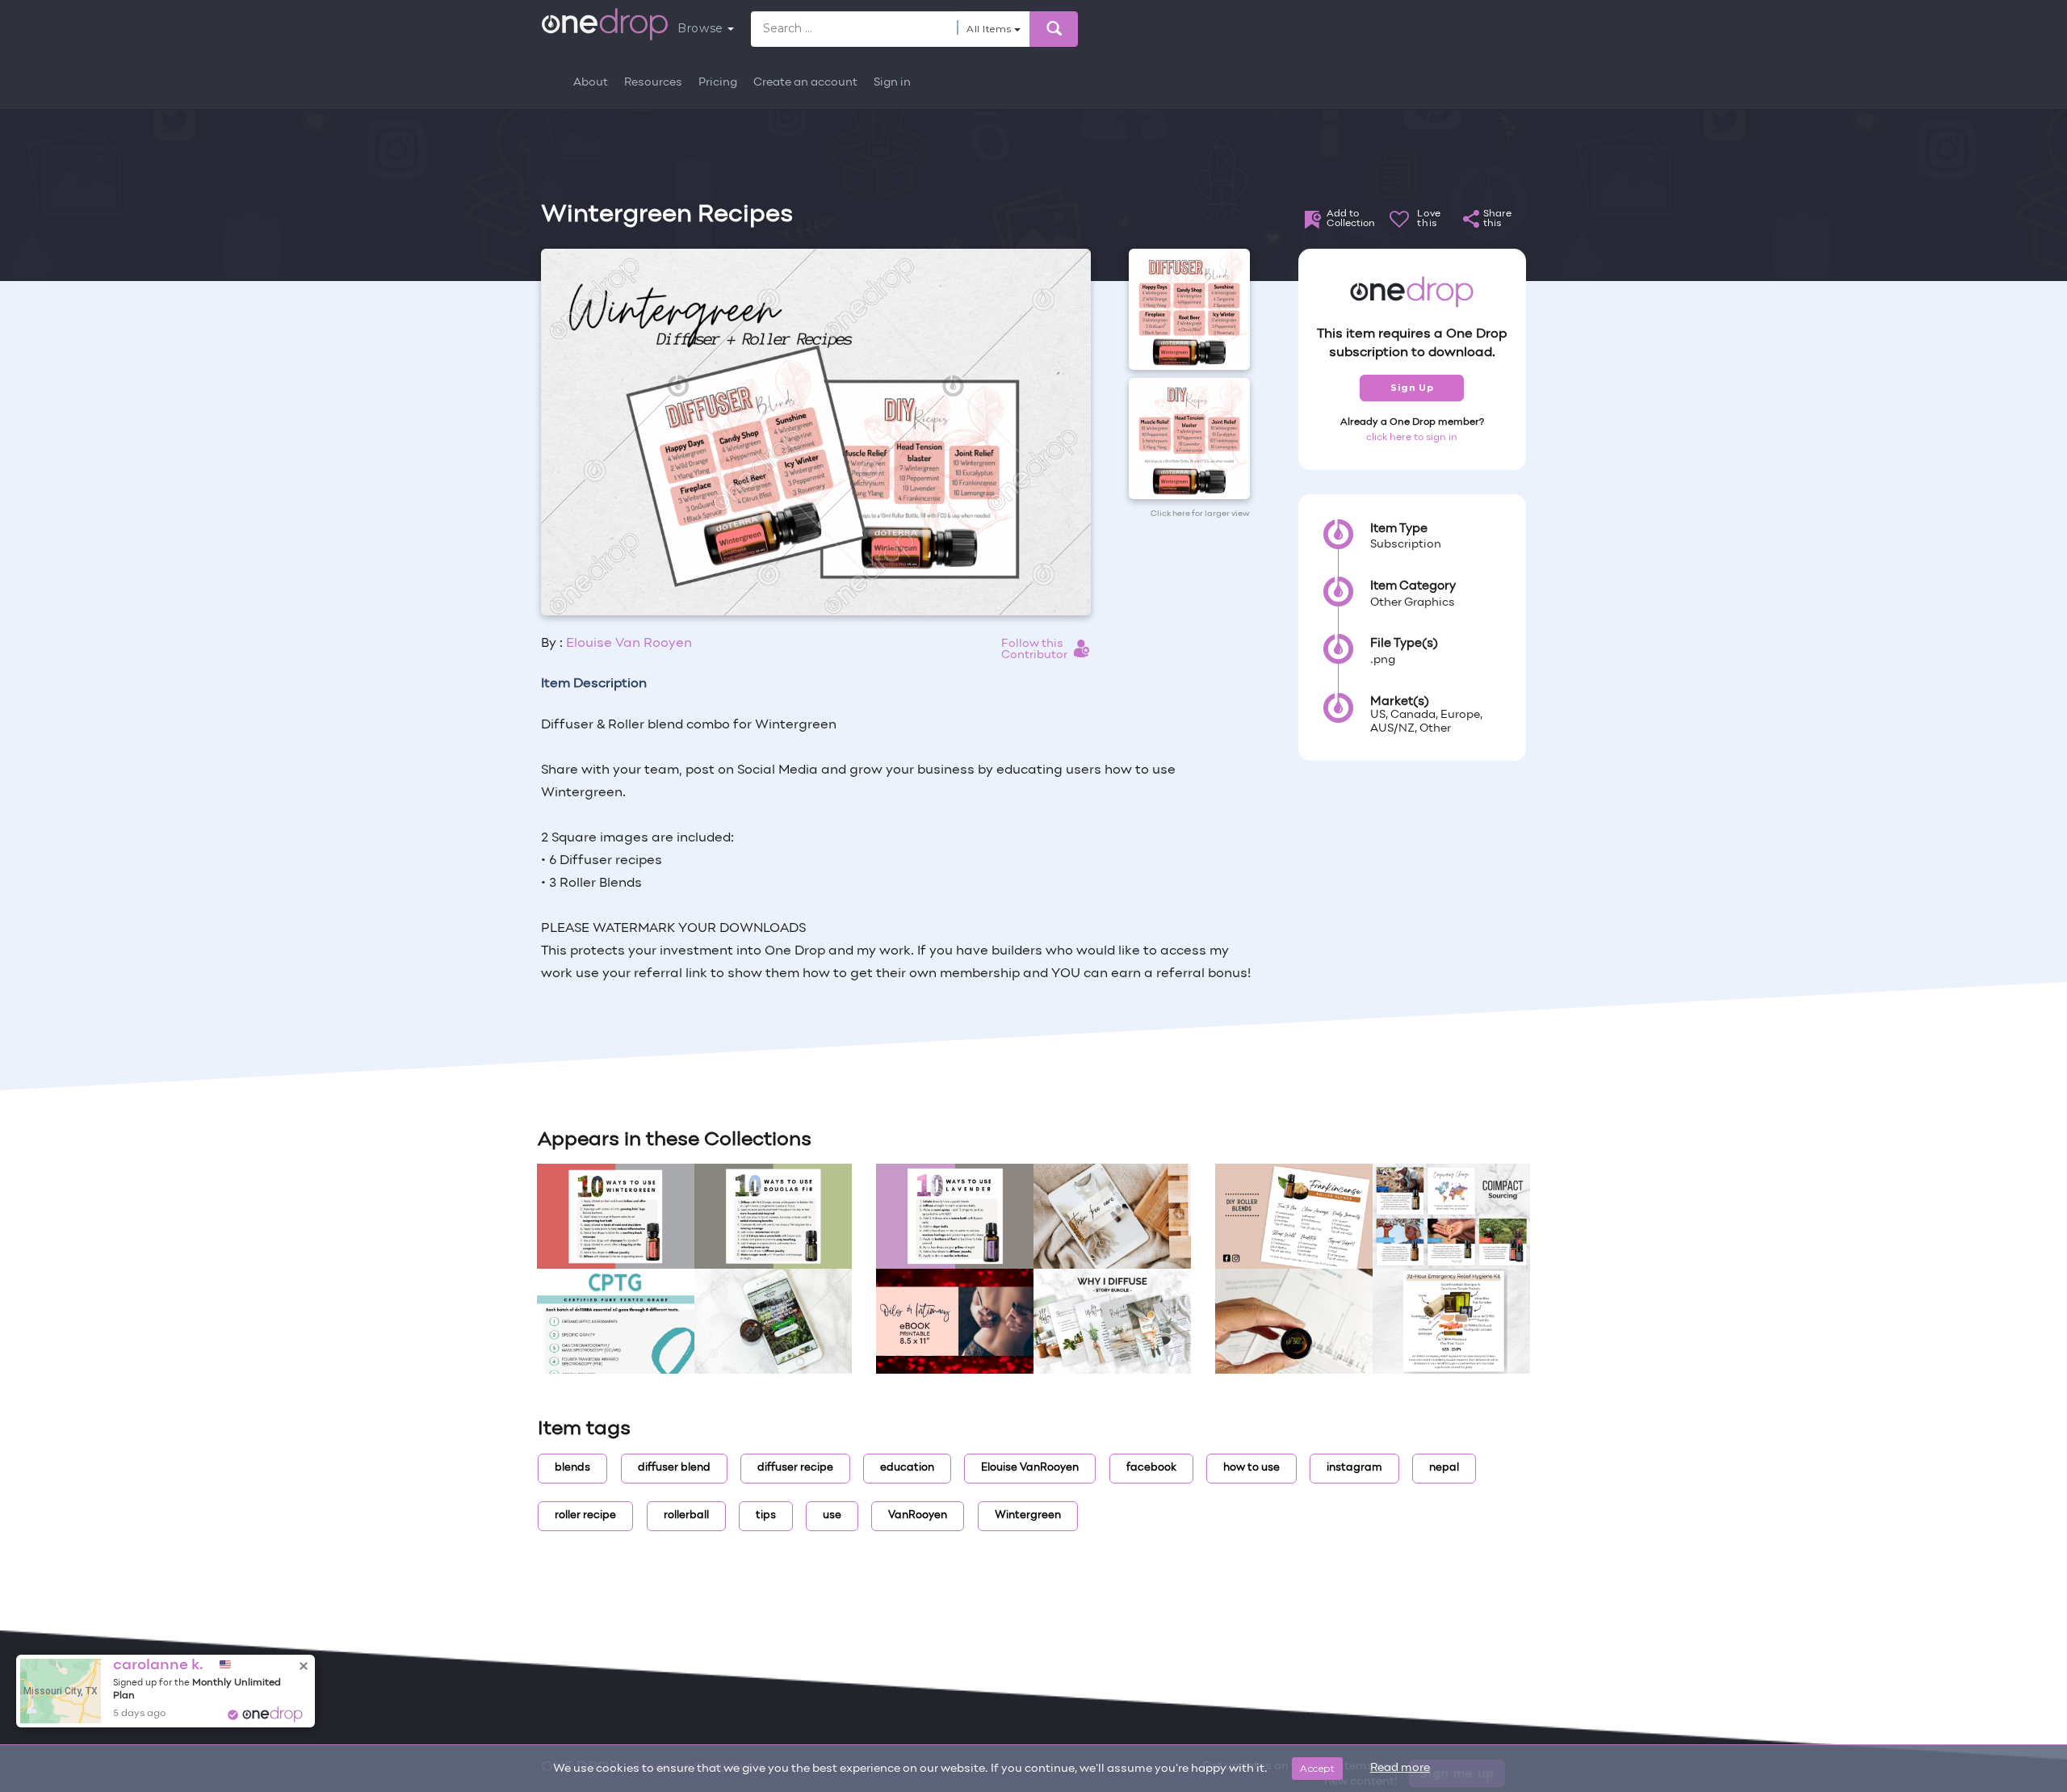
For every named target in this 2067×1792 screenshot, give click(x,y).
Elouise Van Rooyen (629, 644)
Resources (653, 83)
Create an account (805, 83)
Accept (1317, 1768)
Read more (1400, 1768)
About (591, 83)
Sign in (892, 83)
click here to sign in (1412, 438)
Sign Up (1412, 388)
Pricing (718, 83)
